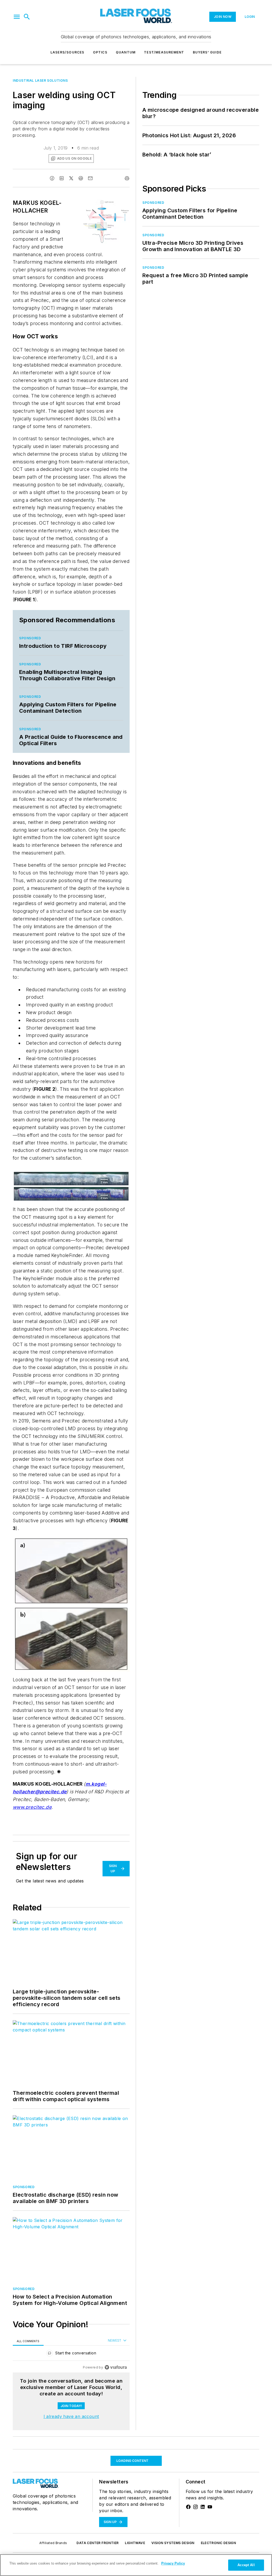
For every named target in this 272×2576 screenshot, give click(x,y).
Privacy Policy (173, 2563)
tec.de (44, 1807)
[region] (71, 2354)
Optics (100, 52)
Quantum (126, 52)
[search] (27, 17)
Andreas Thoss (49, 2514)
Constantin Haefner (89, 2514)
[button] (17, 17)
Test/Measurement (164, 52)
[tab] (28, 2341)
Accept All (246, 2565)
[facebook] (52, 178)
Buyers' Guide (207, 52)
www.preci (25, 1807)
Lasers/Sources (67, 52)
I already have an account (71, 2416)
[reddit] (81, 178)
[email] (90, 178)
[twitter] (71, 178)
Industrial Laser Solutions (40, 80)
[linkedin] (62, 178)
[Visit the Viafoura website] (116, 2367)
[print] (127, 178)
